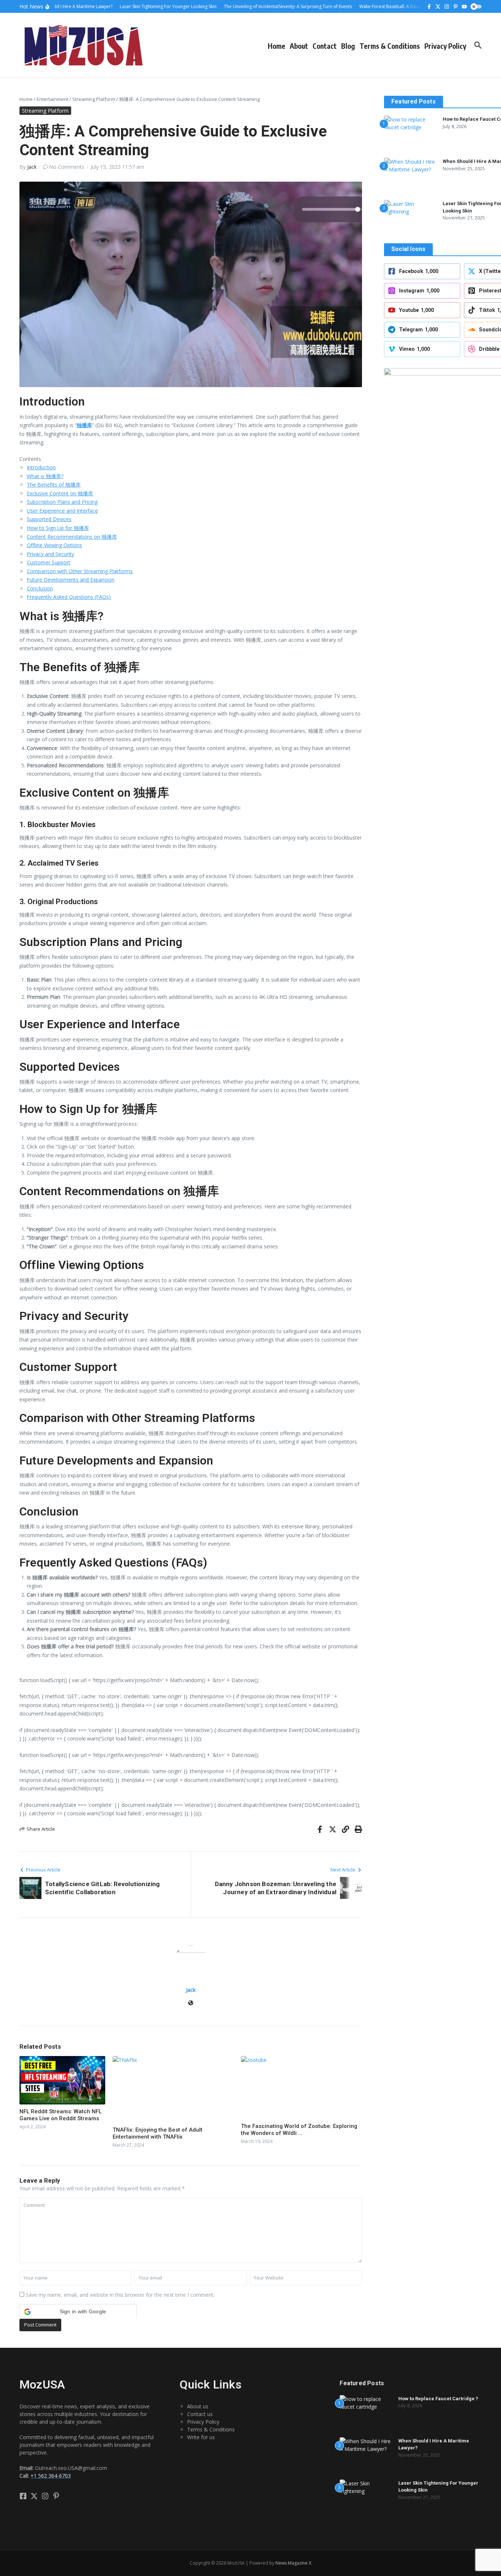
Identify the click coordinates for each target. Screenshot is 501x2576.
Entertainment (52, 99)
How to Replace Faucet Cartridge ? (438, 2399)
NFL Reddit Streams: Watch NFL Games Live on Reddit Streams (61, 2115)
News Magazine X (293, 2563)
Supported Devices (49, 519)
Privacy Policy (445, 46)
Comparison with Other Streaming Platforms (80, 571)
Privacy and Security (50, 554)
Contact (325, 46)
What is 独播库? (45, 476)
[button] (78, 2311)
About (299, 46)
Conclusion (40, 588)
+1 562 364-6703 (51, 2476)
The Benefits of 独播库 (54, 485)
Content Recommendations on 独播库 (72, 537)
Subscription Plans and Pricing (62, 502)
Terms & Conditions (390, 46)
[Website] (191, 2003)
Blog (348, 46)
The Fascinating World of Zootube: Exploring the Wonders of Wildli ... (299, 2130)
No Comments (67, 167)
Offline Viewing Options (54, 545)
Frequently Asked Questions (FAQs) (69, 597)
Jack (32, 167)
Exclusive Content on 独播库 (60, 493)
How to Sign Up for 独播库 (58, 528)
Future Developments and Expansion (71, 580)
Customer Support (49, 562)
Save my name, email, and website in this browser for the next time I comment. (120, 2295)
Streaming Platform (94, 99)
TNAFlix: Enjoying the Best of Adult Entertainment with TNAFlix (158, 2133)
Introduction (41, 467)
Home (277, 46)
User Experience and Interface (62, 511)
